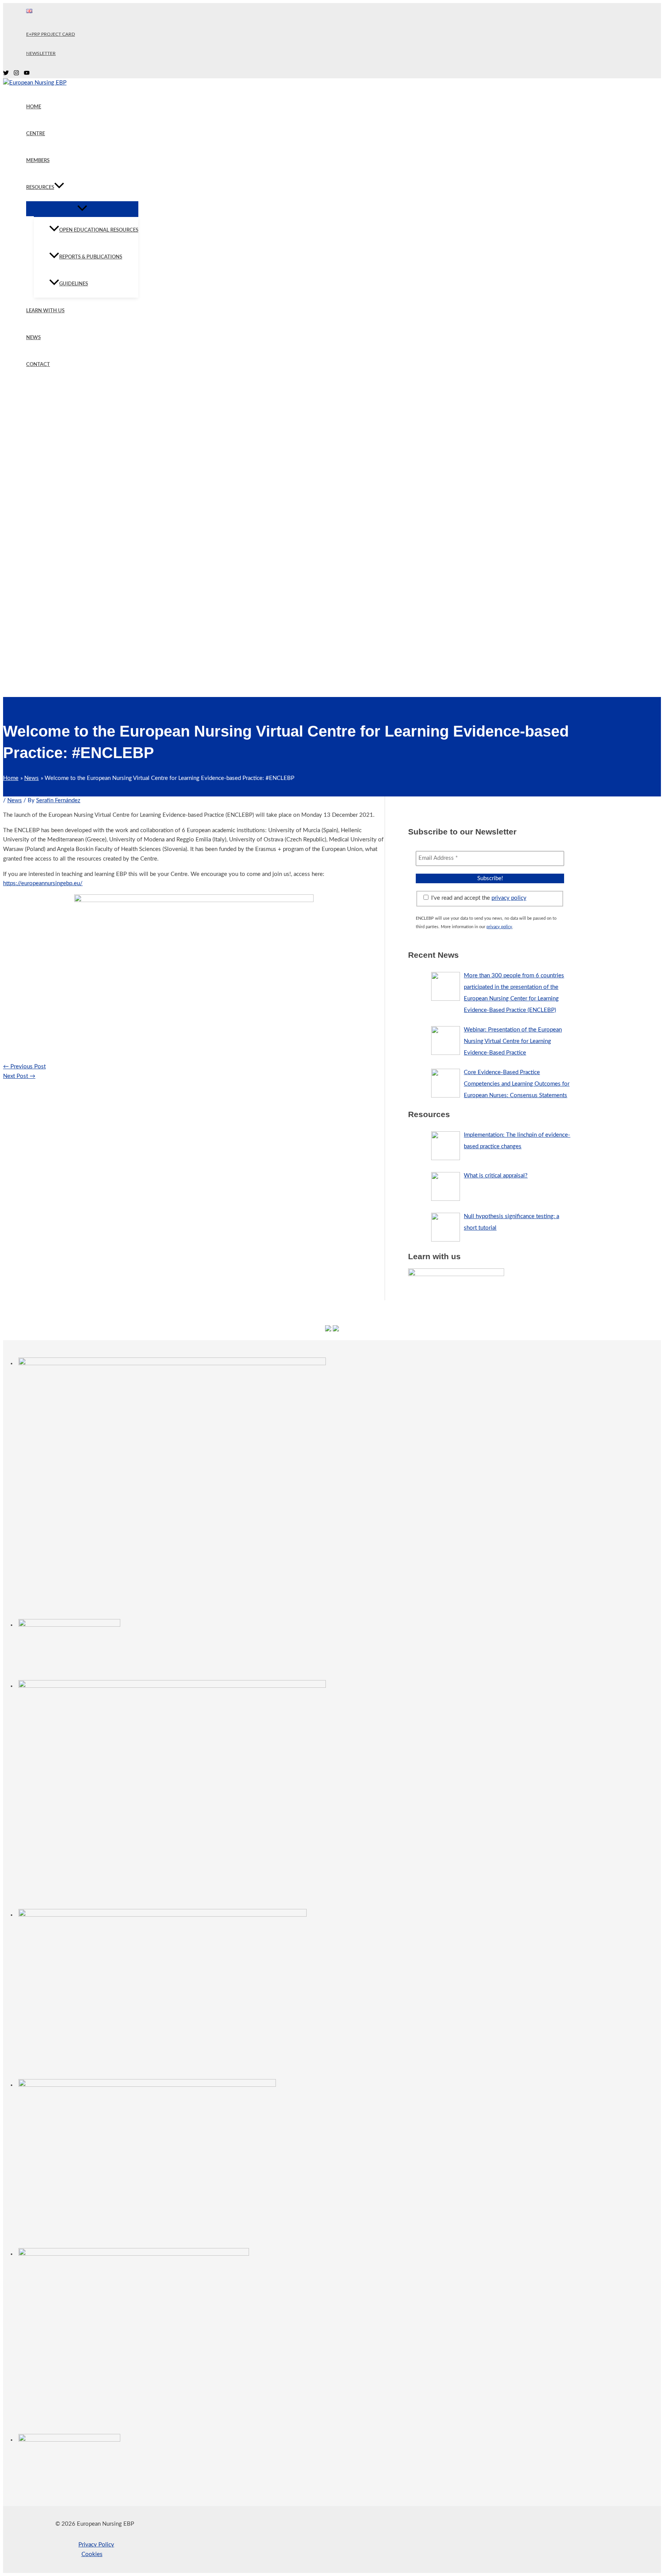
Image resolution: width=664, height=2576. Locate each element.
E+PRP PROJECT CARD (51, 34)
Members (38, 161)
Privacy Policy (96, 2545)
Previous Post (24, 1067)
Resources (40, 188)
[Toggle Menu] (82, 209)
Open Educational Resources (99, 230)
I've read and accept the (478, 898)
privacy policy (509, 898)
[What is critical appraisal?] (446, 1186)
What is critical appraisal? (496, 1176)
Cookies (92, 2554)
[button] (59, 188)
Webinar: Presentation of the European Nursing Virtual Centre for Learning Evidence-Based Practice (513, 1041)
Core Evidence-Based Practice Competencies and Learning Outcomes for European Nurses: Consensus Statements (517, 1084)
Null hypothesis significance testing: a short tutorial (511, 1222)
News (33, 338)
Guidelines (74, 284)
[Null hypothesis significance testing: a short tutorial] (446, 1227)
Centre (36, 134)
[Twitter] (6, 74)
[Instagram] (16, 74)
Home (34, 107)
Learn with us (45, 311)
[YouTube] (27, 74)
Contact (38, 365)
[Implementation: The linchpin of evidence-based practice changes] (446, 1146)
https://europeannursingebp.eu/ (43, 883)
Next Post (19, 1076)
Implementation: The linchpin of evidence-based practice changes (517, 1141)
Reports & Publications (91, 257)
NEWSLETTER (41, 53)
